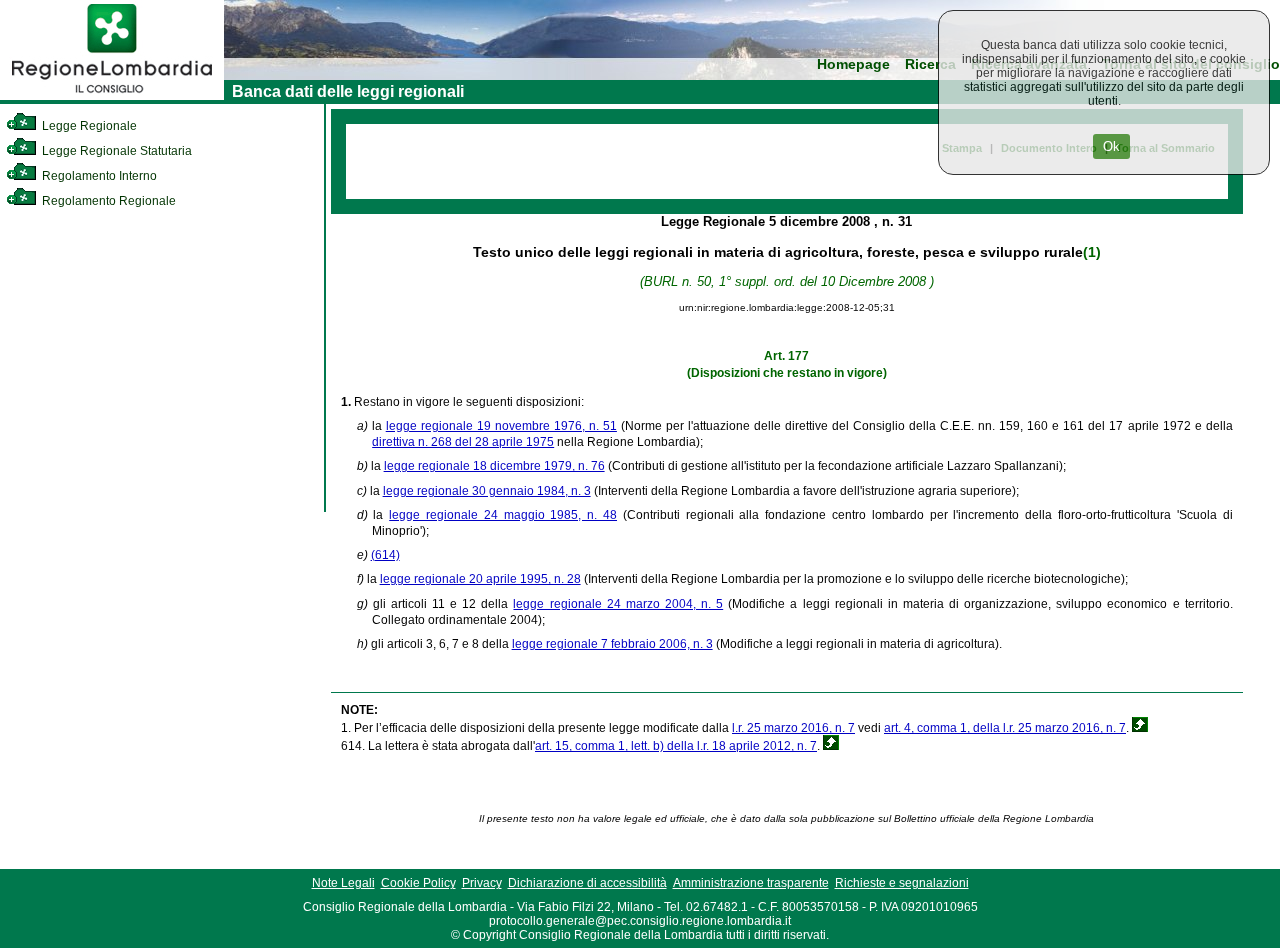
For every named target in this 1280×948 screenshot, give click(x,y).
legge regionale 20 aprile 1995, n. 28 (480, 579)
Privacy (482, 883)
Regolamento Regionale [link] (107, 201)
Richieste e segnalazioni (902, 883)
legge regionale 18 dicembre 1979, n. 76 (494, 466)
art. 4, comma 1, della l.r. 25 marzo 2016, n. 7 (1005, 728)
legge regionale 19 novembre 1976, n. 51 (501, 426)
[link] (112, 96)
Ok (1111, 146)
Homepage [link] (853, 64)
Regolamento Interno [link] (98, 176)
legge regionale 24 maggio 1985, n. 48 (503, 515)
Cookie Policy (418, 883)
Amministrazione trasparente (751, 883)
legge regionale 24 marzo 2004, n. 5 (618, 604)
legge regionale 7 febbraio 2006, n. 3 (612, 644)
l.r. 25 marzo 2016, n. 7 (793, 728)
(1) (1092, 252)
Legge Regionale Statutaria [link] (115, 151)
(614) (385, 555)
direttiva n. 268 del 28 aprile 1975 (463, 442)
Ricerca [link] (930, 64)
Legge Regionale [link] (88, 126)
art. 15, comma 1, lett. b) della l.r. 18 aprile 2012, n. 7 (676, 746)
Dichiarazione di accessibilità (587, 883)
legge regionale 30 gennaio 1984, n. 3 (487, 491)
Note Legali (343, 883)
